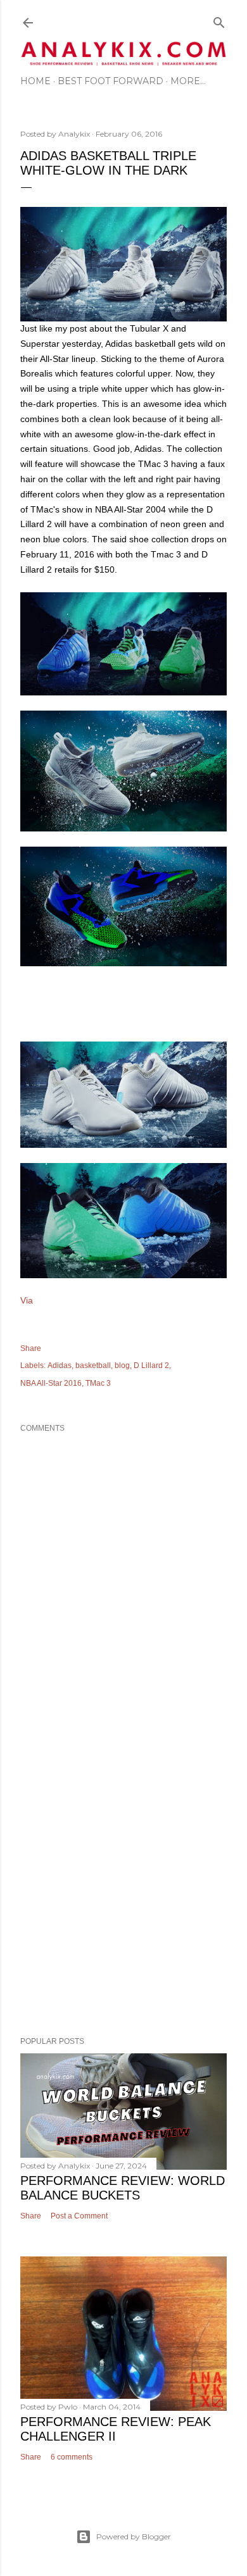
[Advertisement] (123, 1882)
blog (122, 1366)
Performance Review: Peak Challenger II (116, 2429)
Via (27, 1300)
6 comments (72, 2457)
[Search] (219, 20)
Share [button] (31, 1348)
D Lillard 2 (151, 1366)
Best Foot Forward (111, 81)
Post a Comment (79, 2216)
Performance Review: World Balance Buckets (123, 2188)
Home (35, 81)
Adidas (60, 1366)
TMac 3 (98, 1383)
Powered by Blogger (134, 2536)
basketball (93, 1366)
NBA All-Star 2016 (51, 1383)
